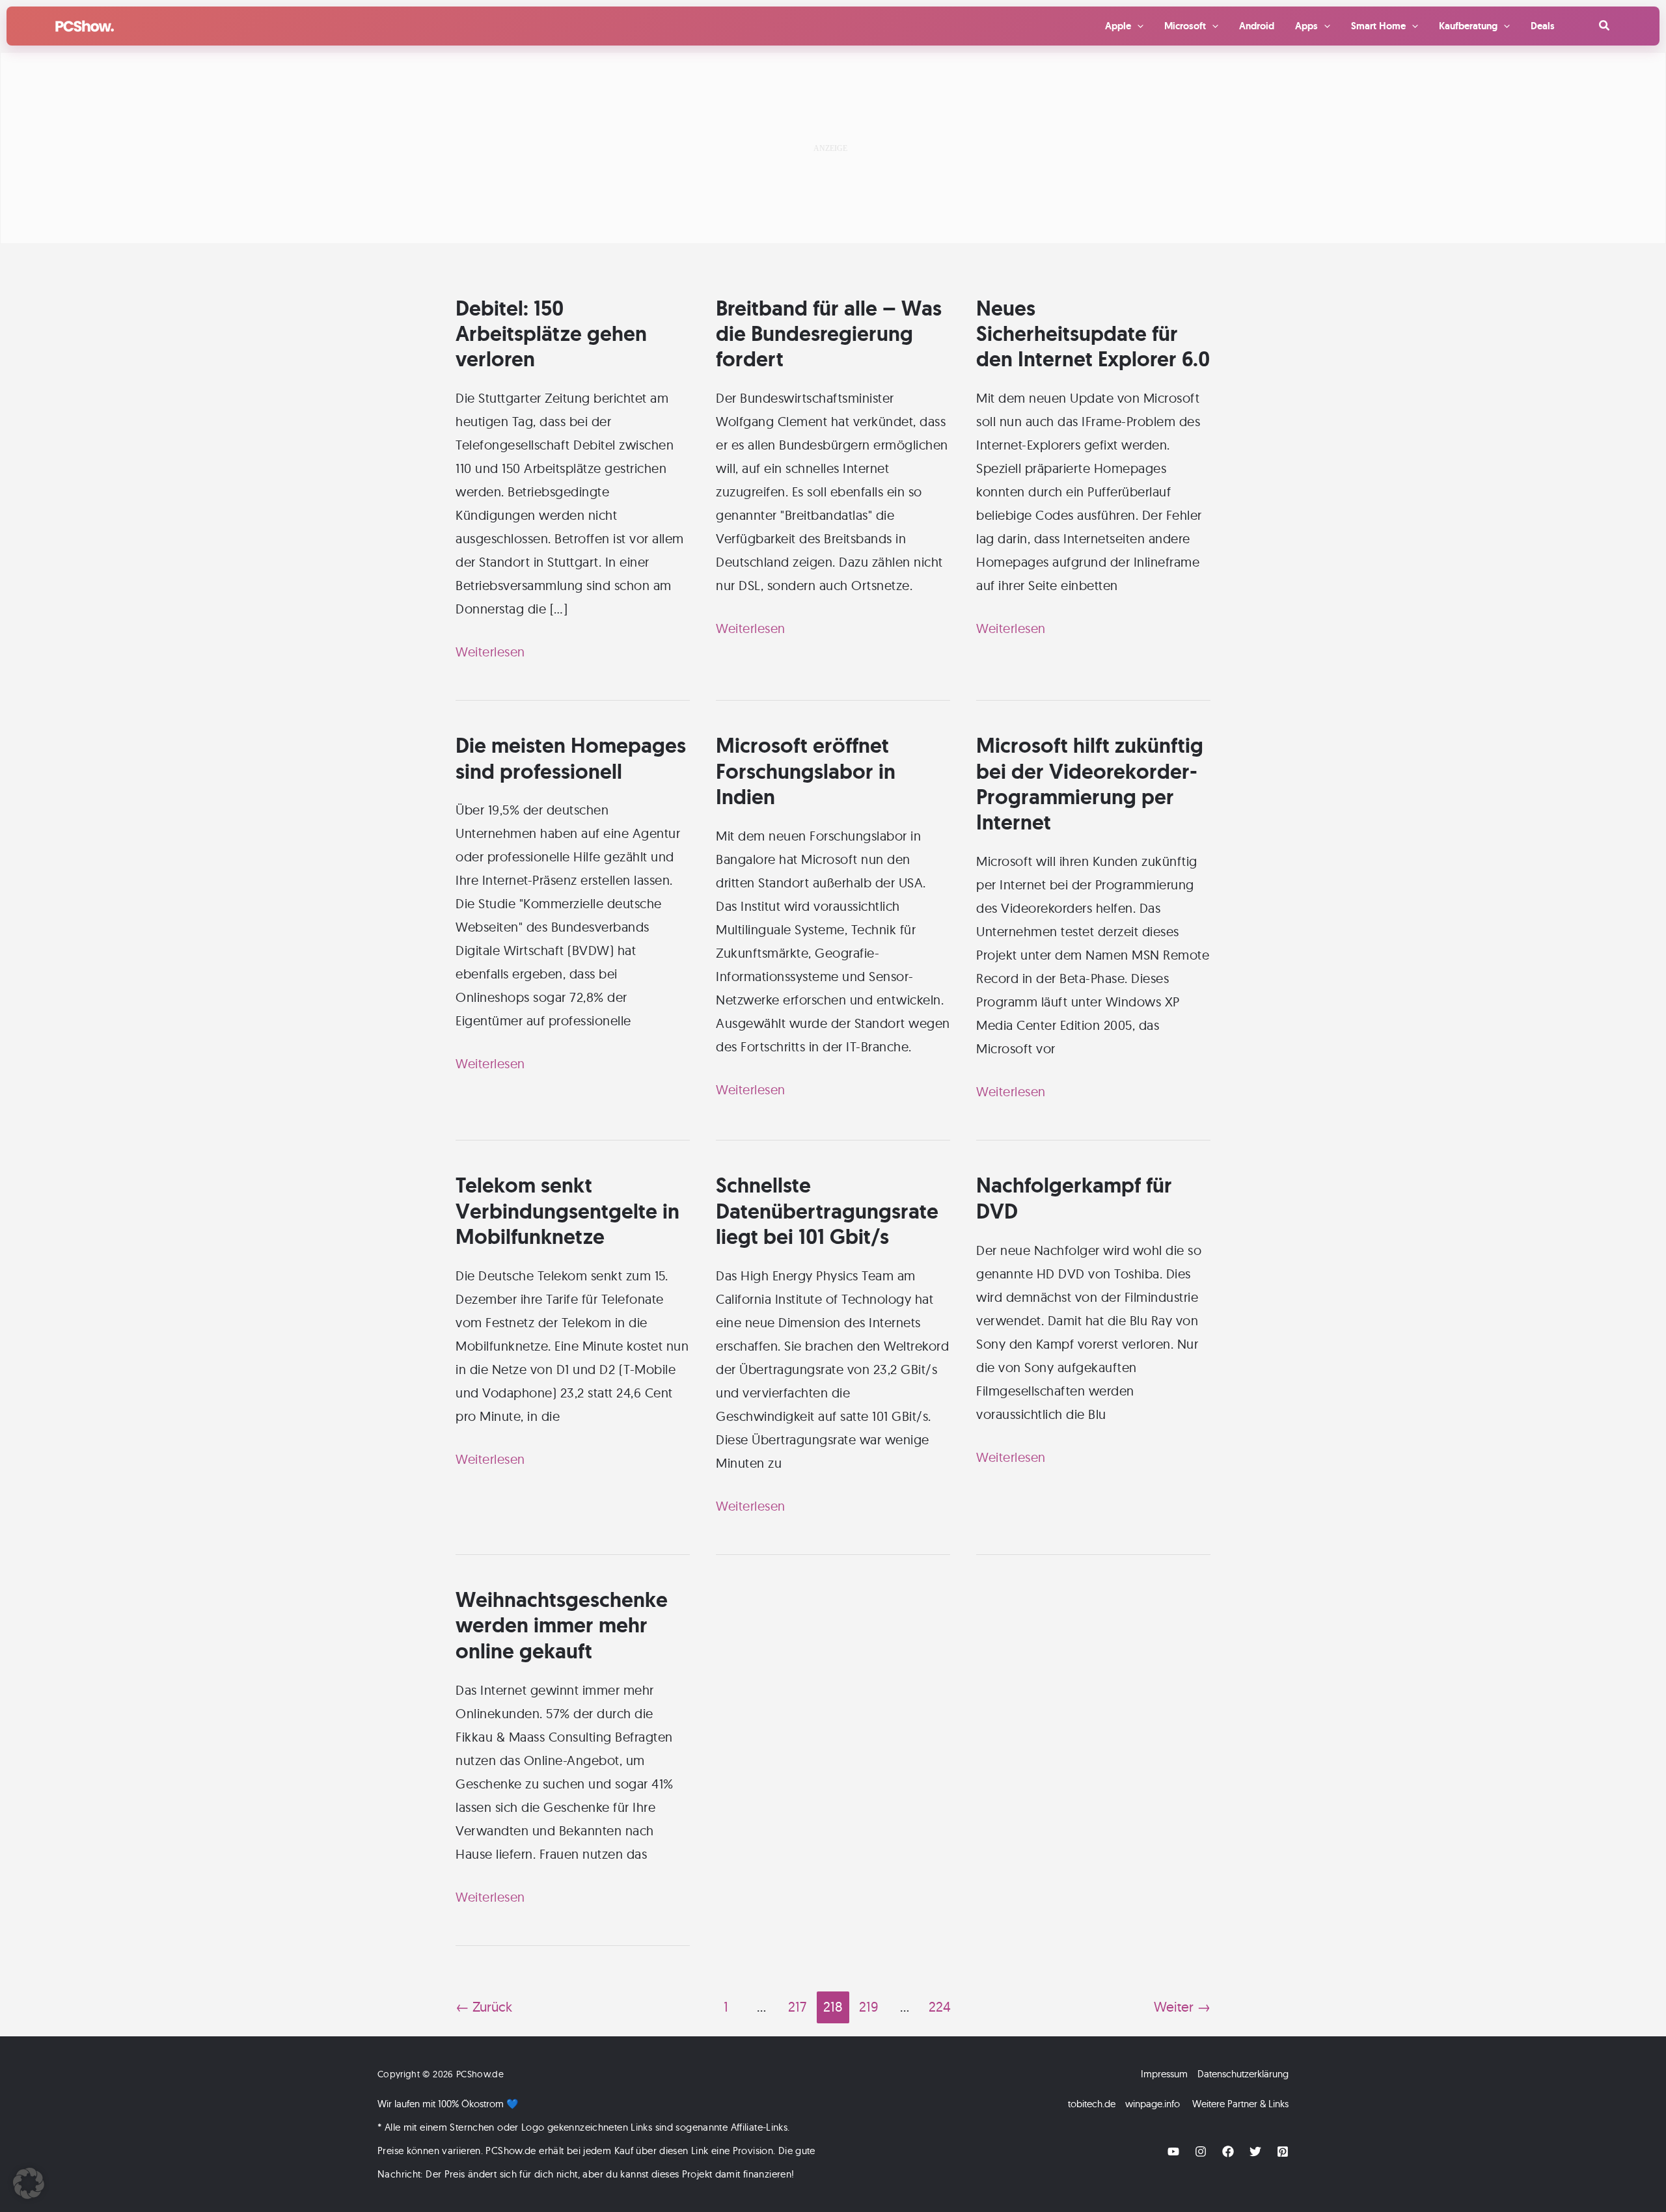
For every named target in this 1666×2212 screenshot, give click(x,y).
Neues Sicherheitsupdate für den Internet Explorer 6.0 (1093, 334)
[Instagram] (1201, 2151)
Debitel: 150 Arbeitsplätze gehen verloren (551, 334)
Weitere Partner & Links (1240, 2104)
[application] (1137, 26)
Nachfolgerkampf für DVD (1074, 1198)
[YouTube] (1173, 2151)
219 (868, 2006)
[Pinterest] (1283, 2151)
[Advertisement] (833, 148)
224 (940, 2006)
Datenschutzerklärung (1243, 2074)
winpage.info (1153, 2104)
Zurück (484, 2006)
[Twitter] (1255, 2151)
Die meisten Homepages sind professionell (571, 758)
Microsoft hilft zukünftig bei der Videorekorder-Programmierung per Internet (1090, 784)
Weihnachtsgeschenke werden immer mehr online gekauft (562, 1625)
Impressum (1164, 2074)
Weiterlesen (490, 653)
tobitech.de (1092, 2104)
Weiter (1182, 2006)
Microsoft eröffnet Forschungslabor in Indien (806, 771)
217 (797, 2006)
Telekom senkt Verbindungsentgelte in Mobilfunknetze (567, 1211)
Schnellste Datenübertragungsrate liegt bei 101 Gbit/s (827, 1211)
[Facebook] (1228, 2151)
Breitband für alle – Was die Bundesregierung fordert (829, 334)
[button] (1605, 26)
